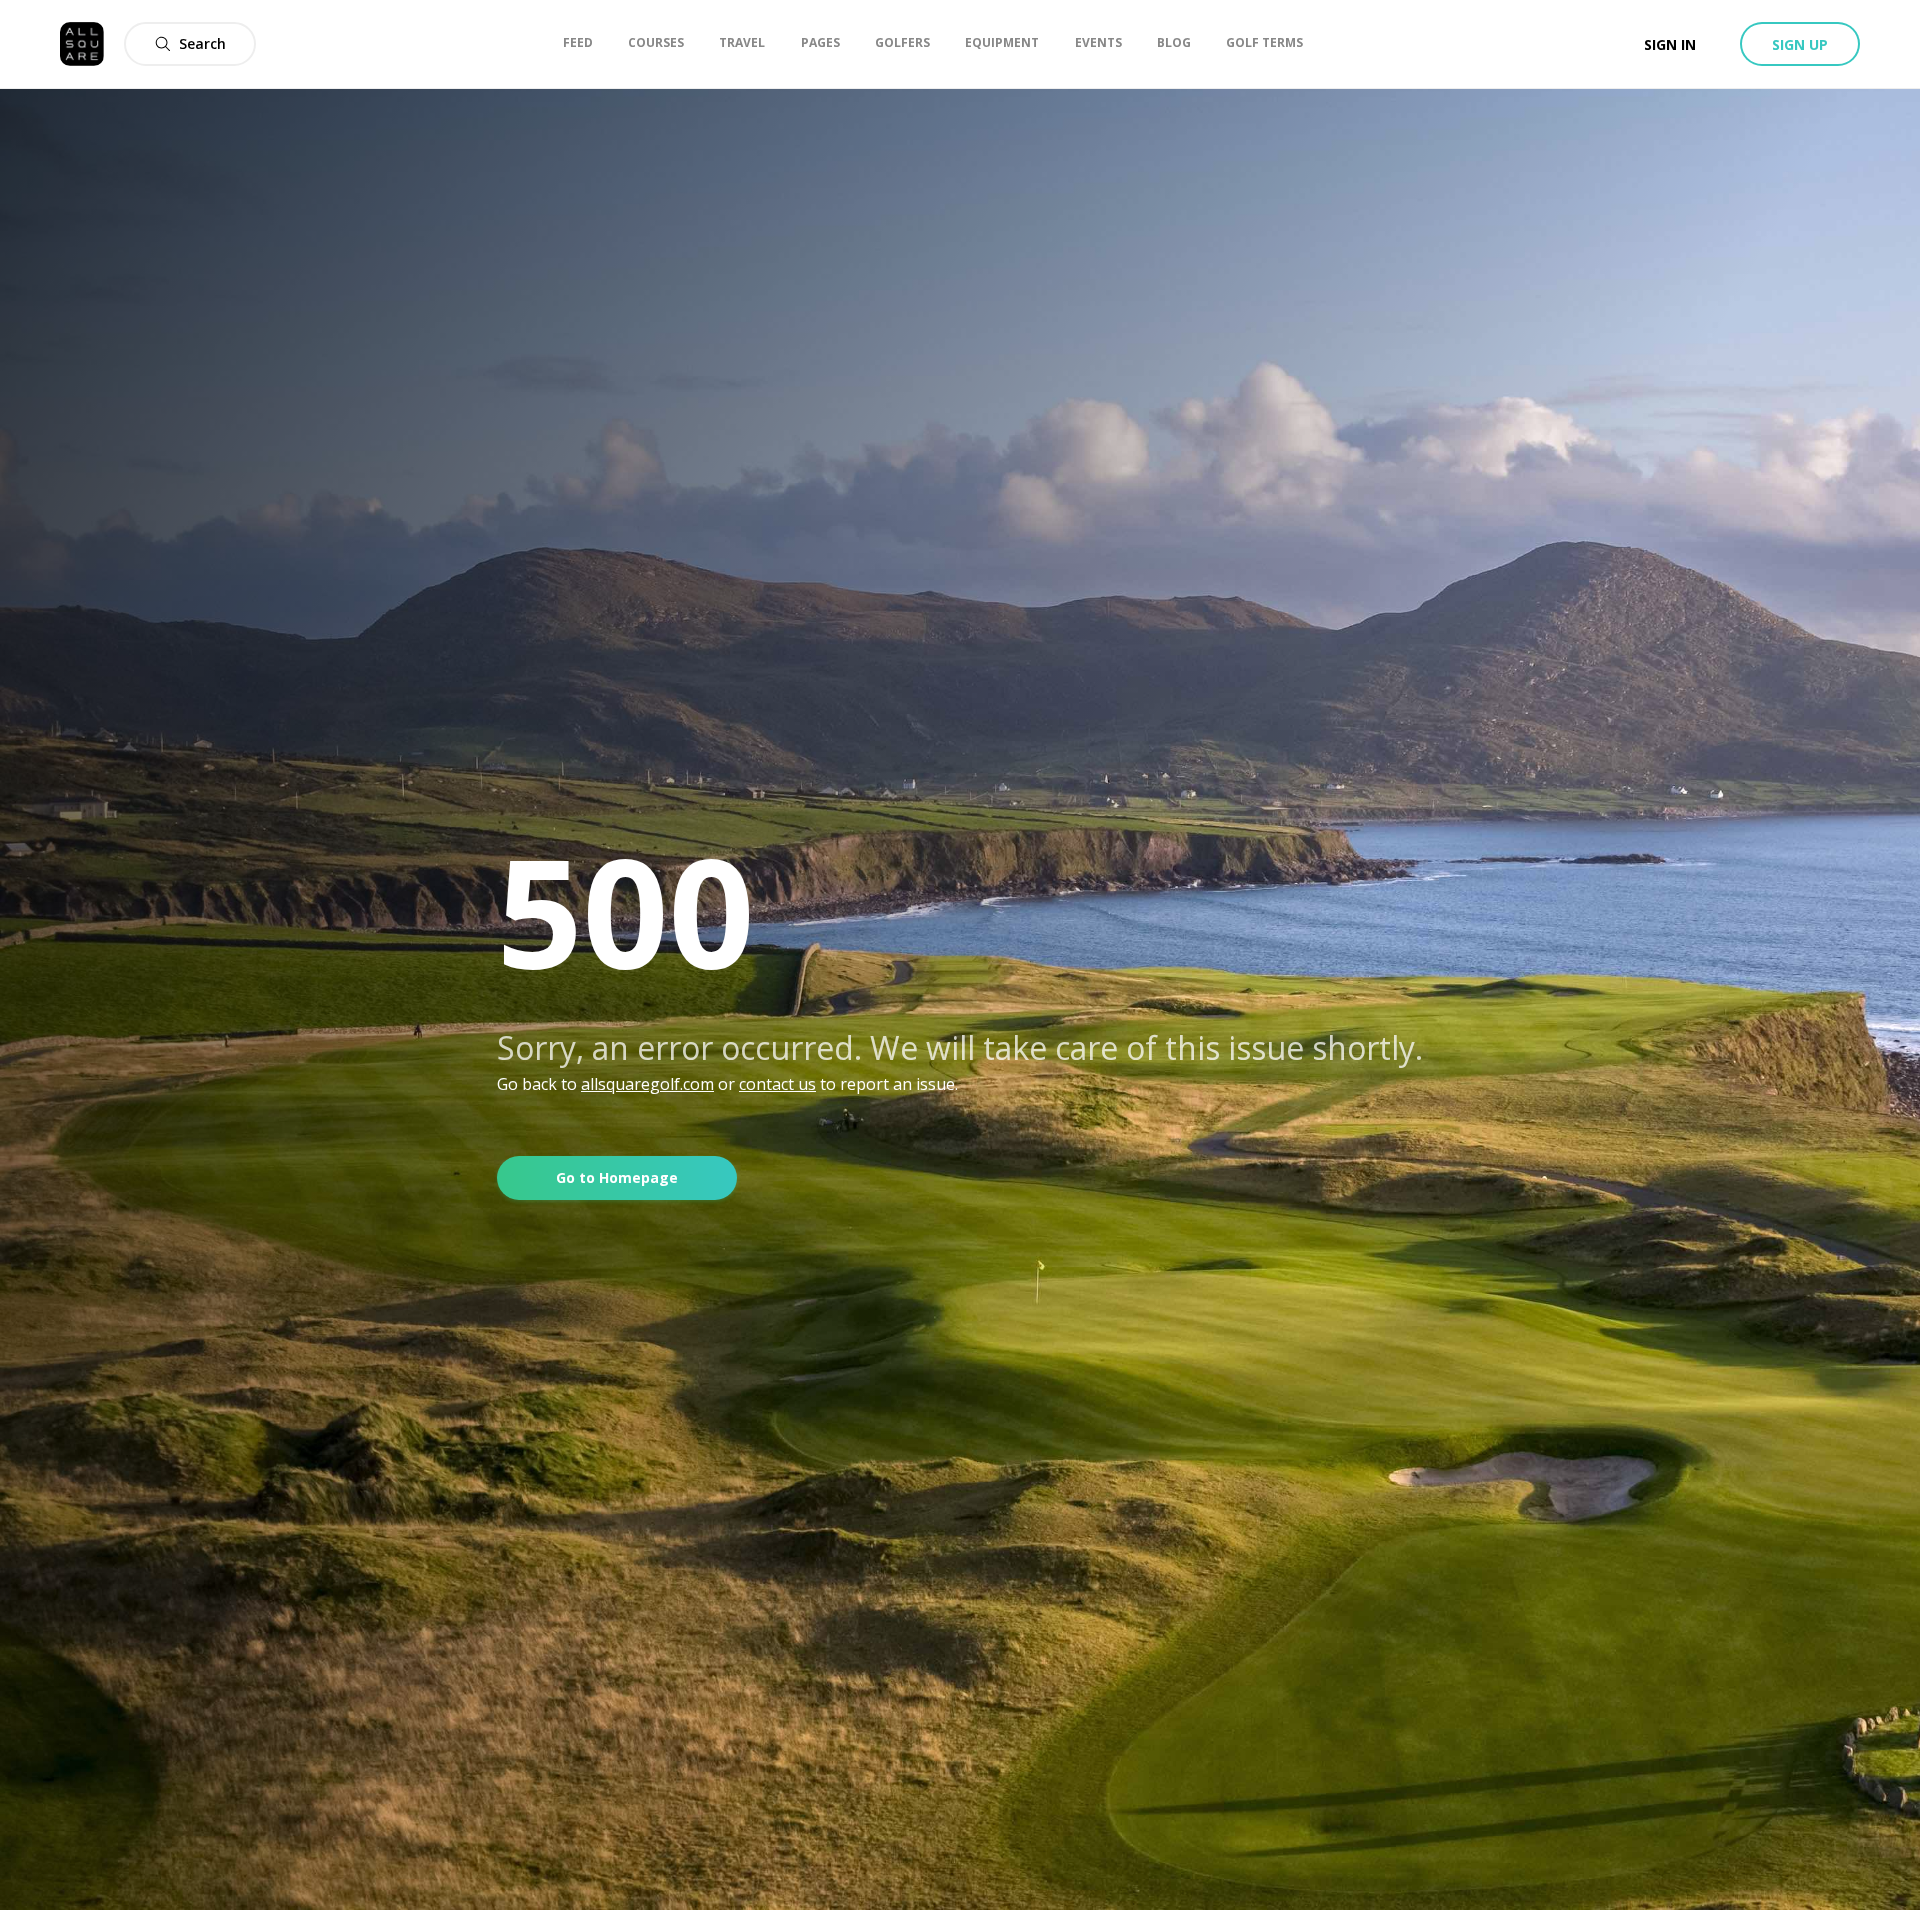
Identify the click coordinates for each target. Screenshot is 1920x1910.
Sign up (1800, 44)
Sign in (1670, 44)
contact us (777, 1084)
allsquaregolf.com (647, 1084)
